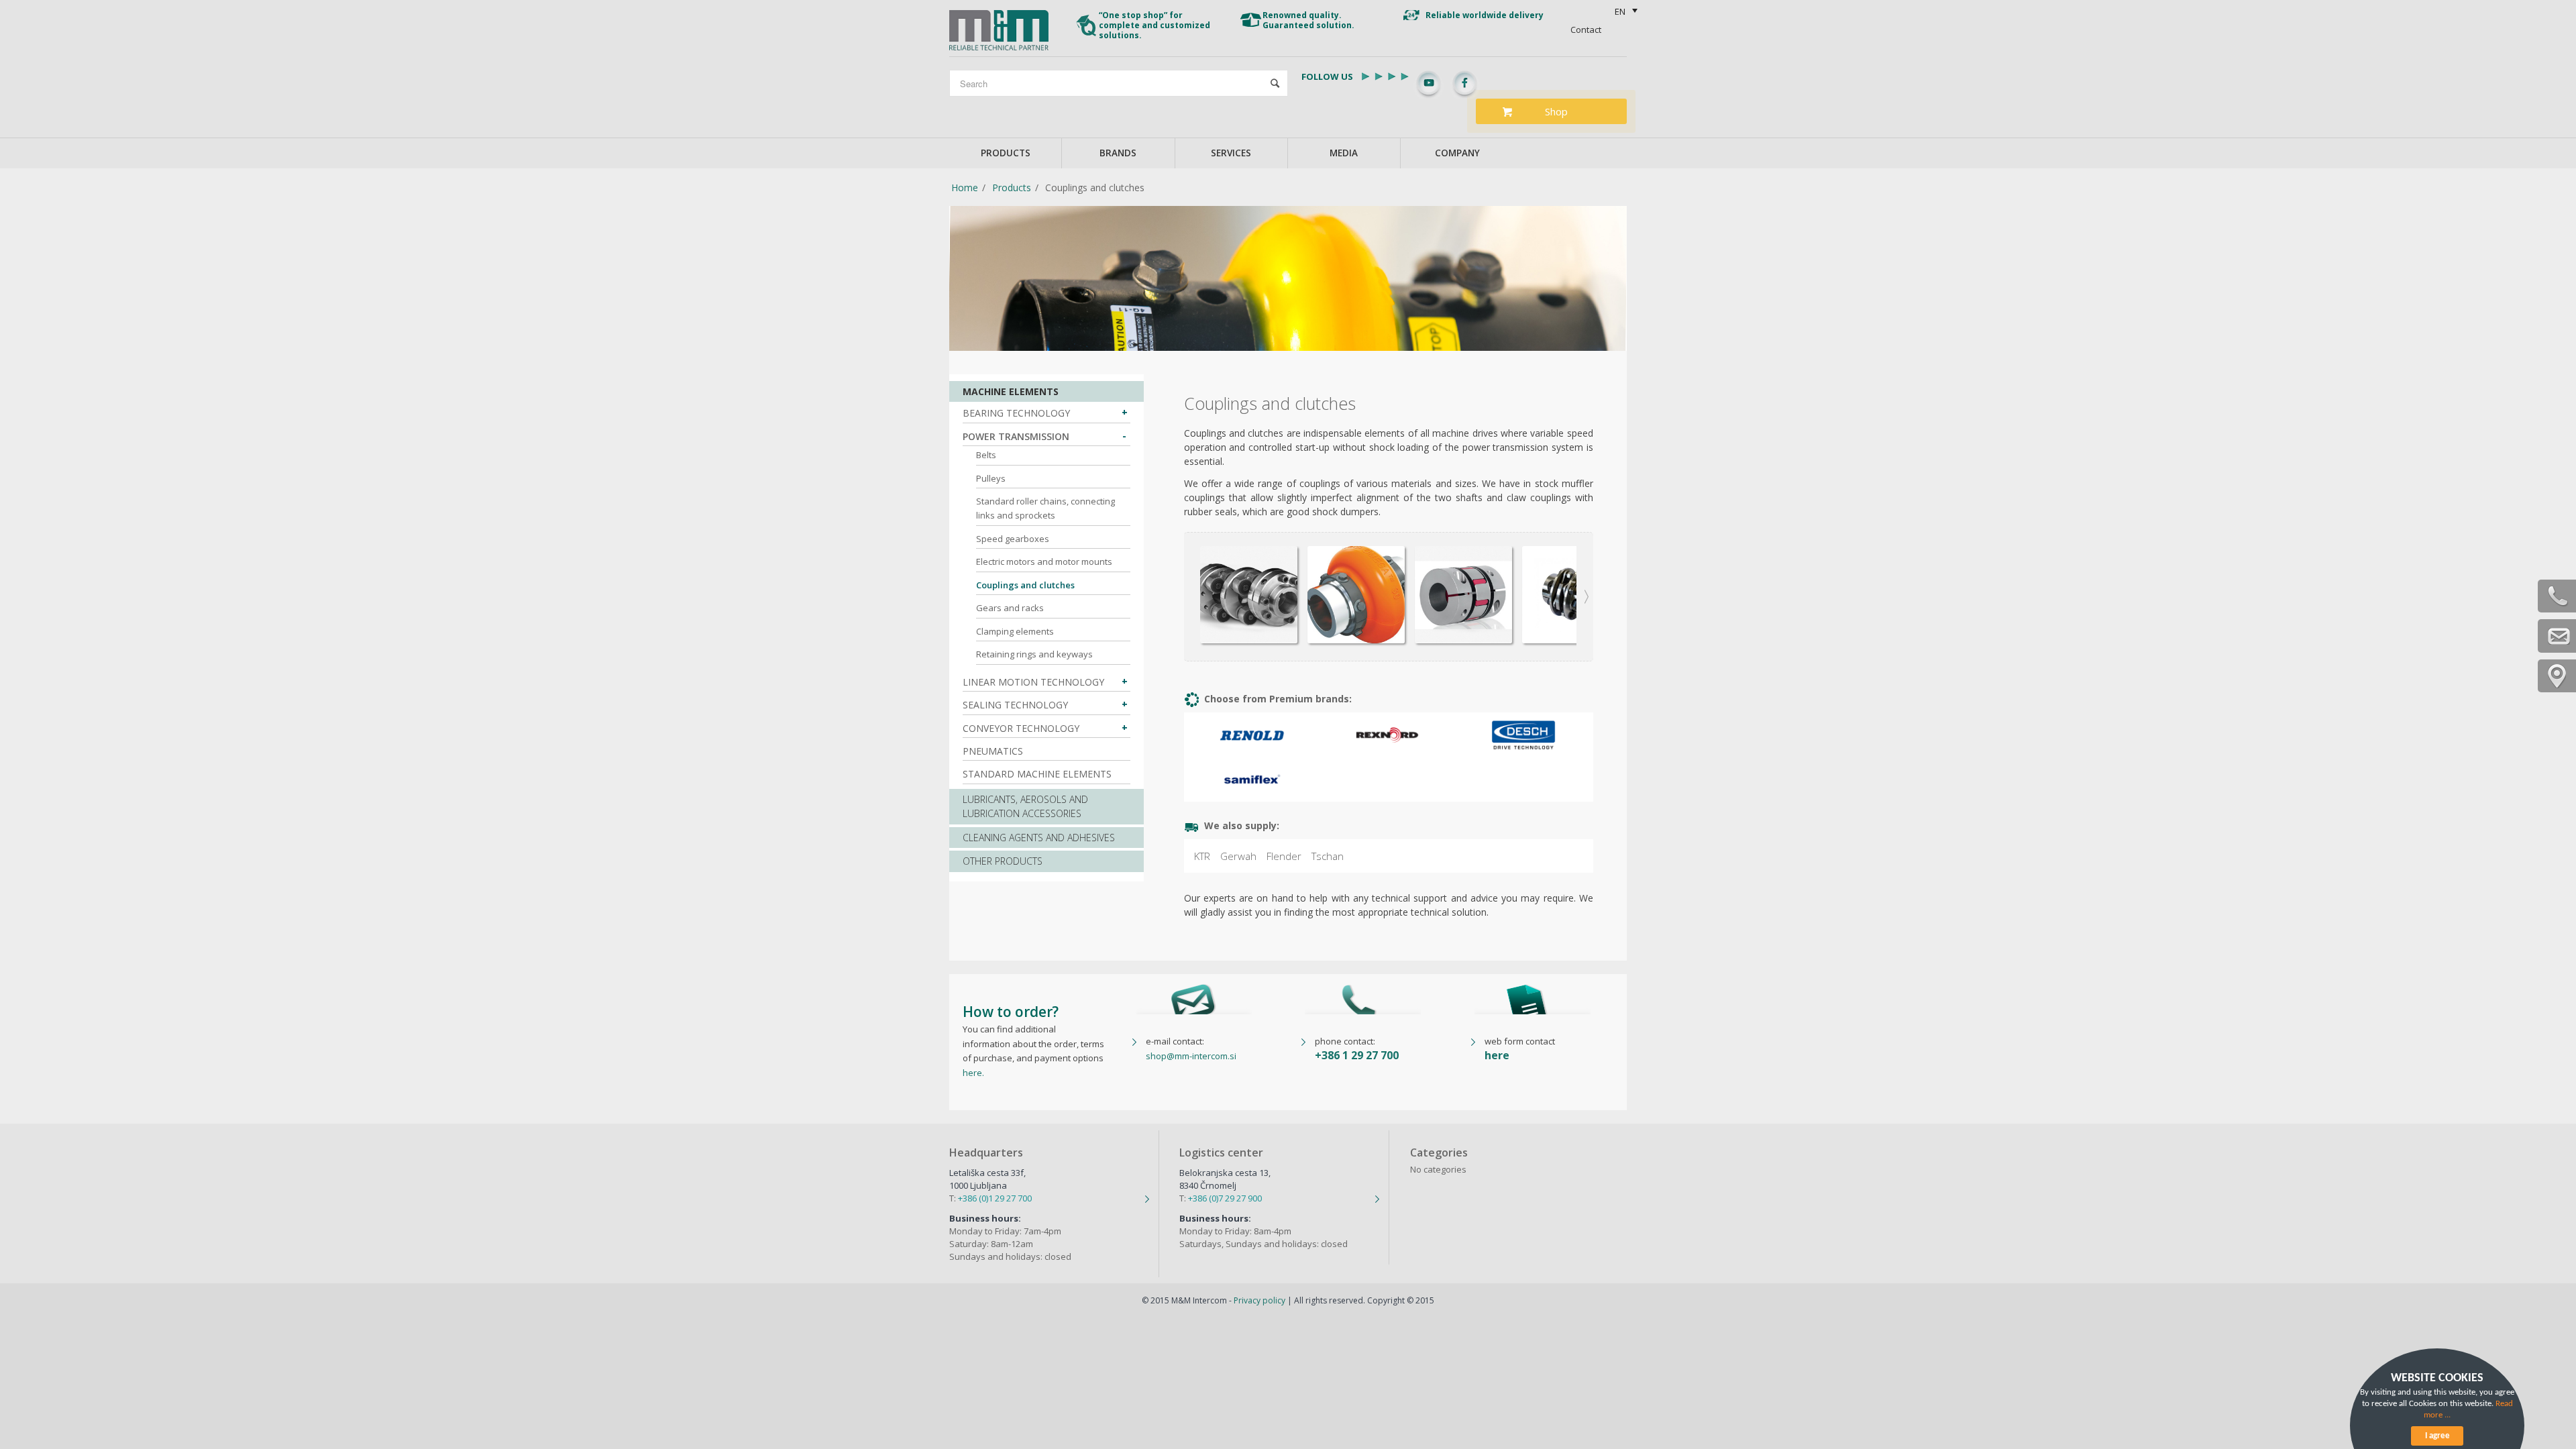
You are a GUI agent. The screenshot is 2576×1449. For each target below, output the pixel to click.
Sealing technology (1015, 705)
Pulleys (991, 478)
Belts (986, 455)
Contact (1586, 30)
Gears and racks (1010, 608)
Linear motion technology (1033, 682)
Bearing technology (1016, 413)
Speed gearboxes (1013, 539)
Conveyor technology (1021, 728)
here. (973, 1073)
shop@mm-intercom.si (1191, 1056)
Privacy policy (1259, 1300)
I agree (2437, 1436)
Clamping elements (1015, 631)
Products (1012, 187)
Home (965, 187)
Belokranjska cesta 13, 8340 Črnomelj (1225, 1179)
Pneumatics (993, 751)
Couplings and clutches (1025, 585)
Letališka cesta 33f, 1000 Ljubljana (987, 1179)
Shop (1556, 111)
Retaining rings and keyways (1034, 654)
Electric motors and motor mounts (1044, 561)
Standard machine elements (1037, 774)
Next (1587, 539)
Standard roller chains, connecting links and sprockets (1045, 508)
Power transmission (1016, 436)
